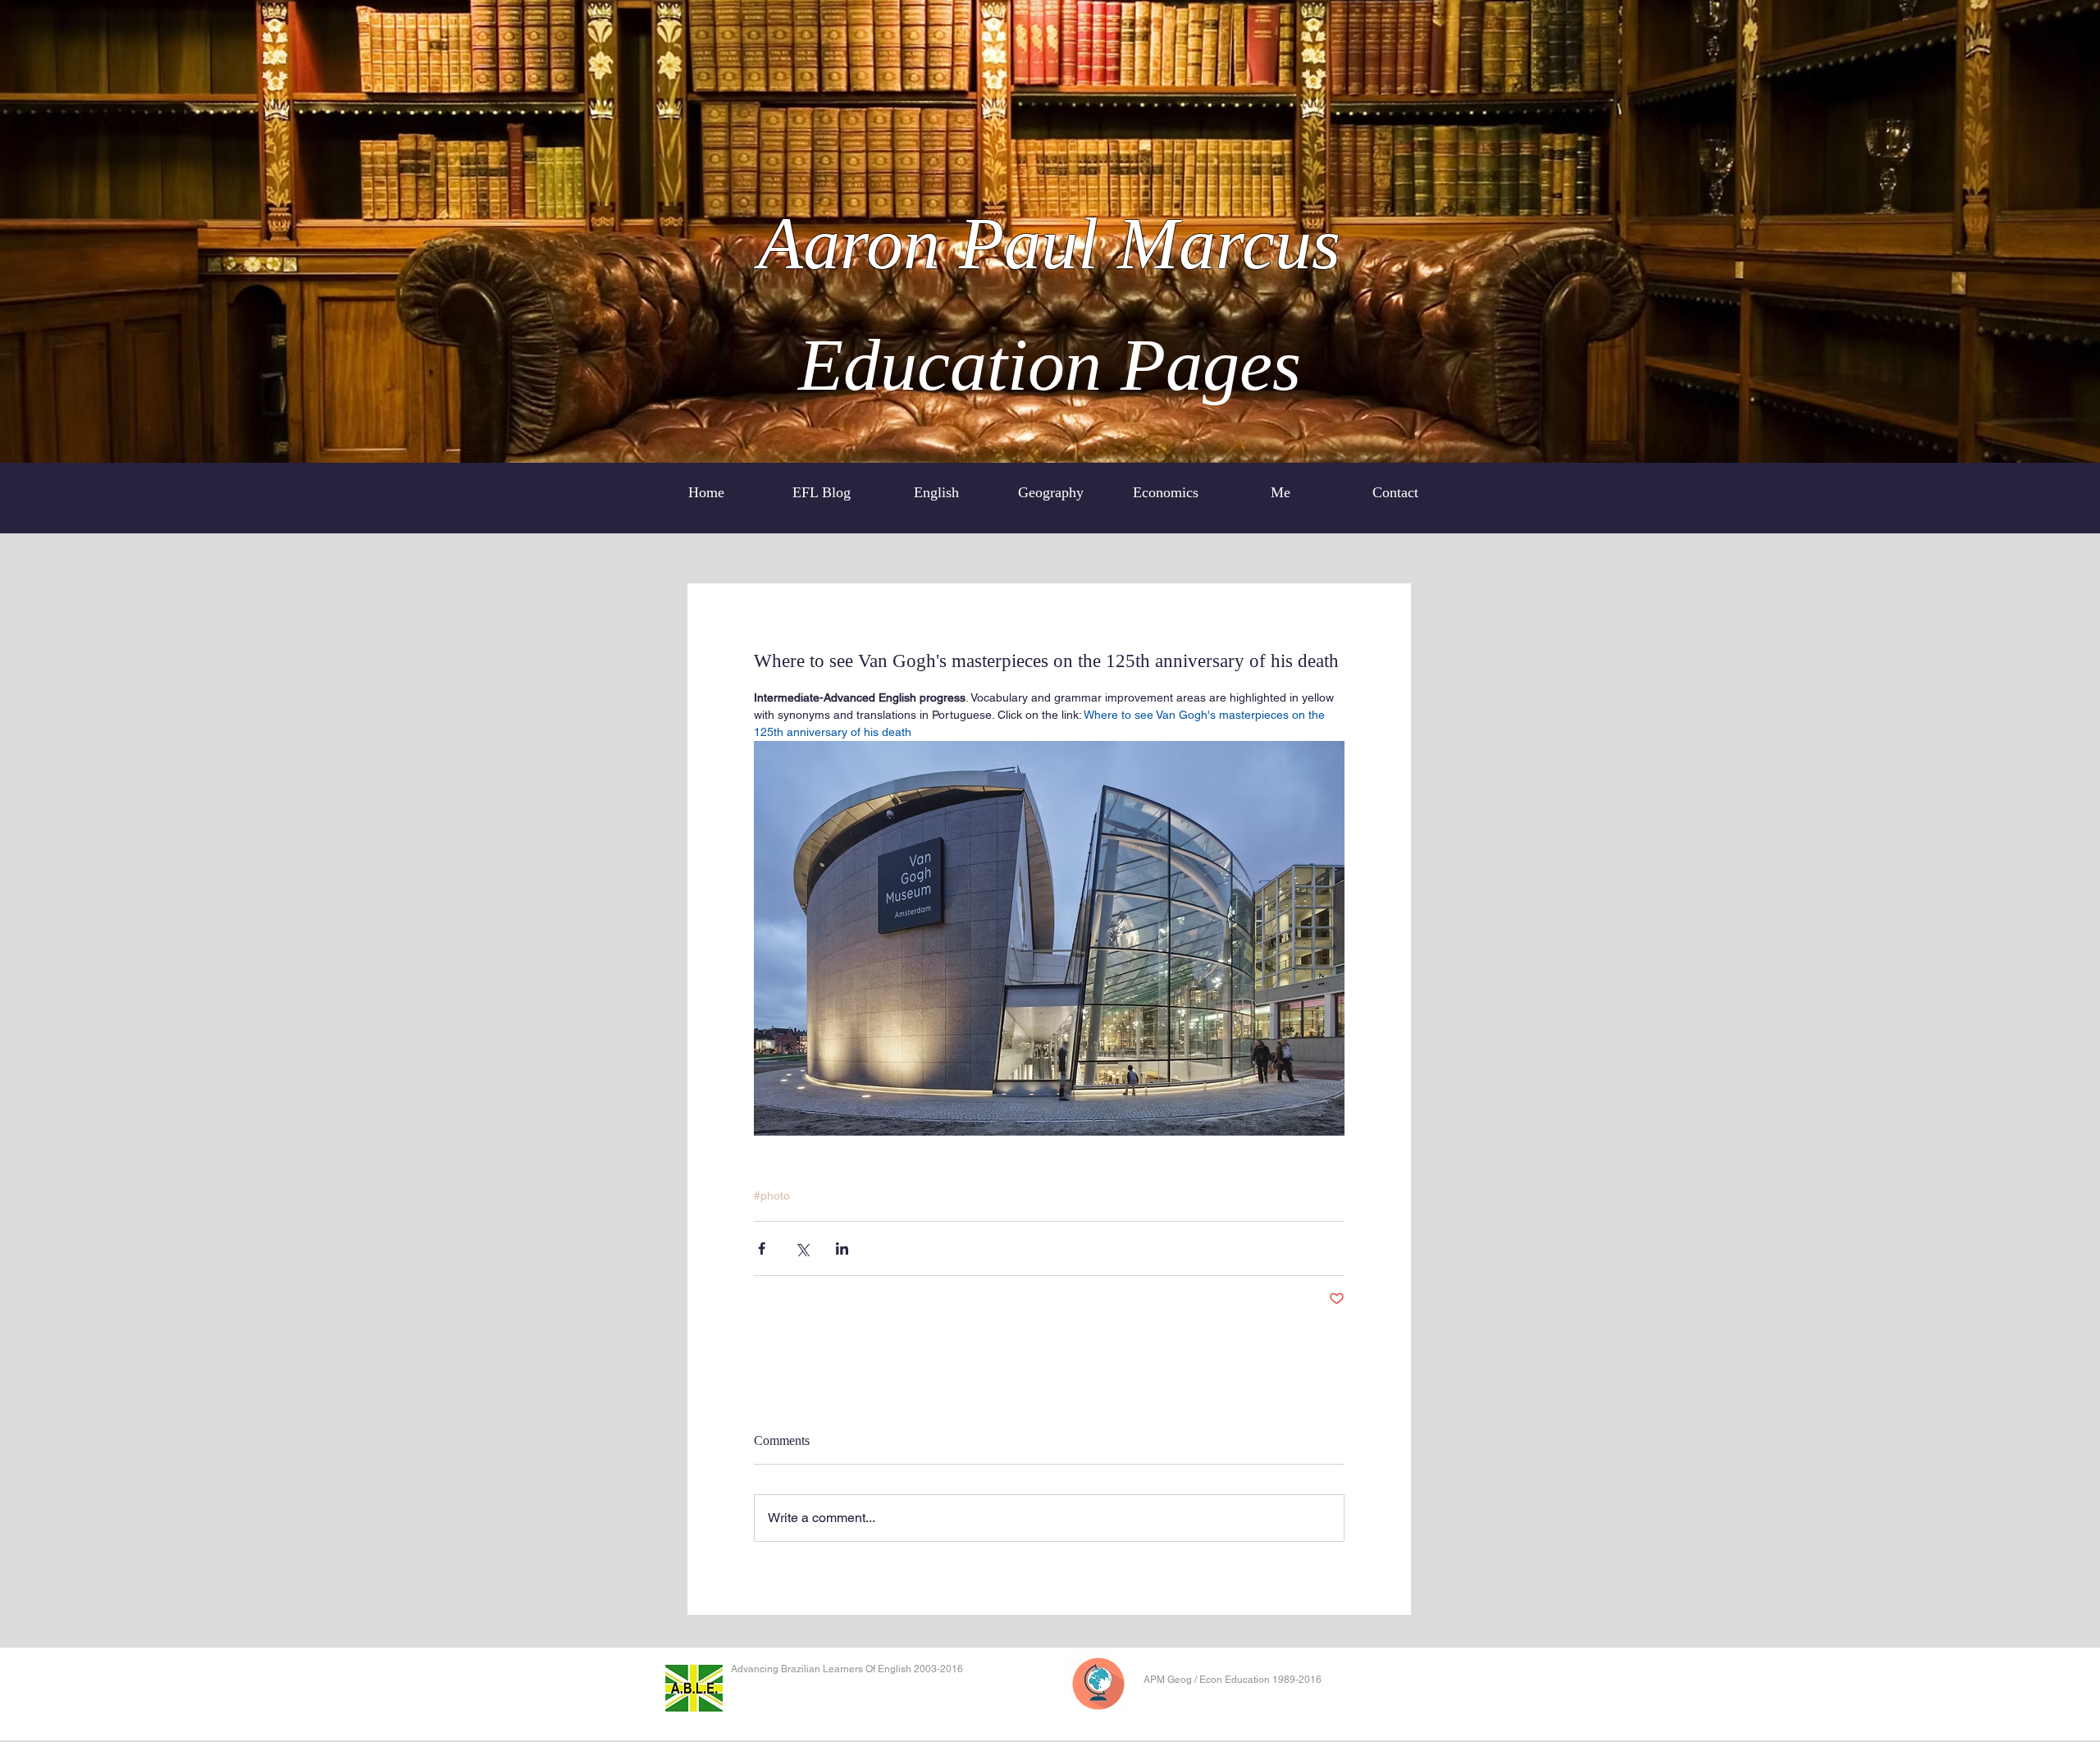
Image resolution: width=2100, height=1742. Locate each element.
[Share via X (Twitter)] (802, 1248)
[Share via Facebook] (762, 1248)
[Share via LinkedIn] (842, 1248)
